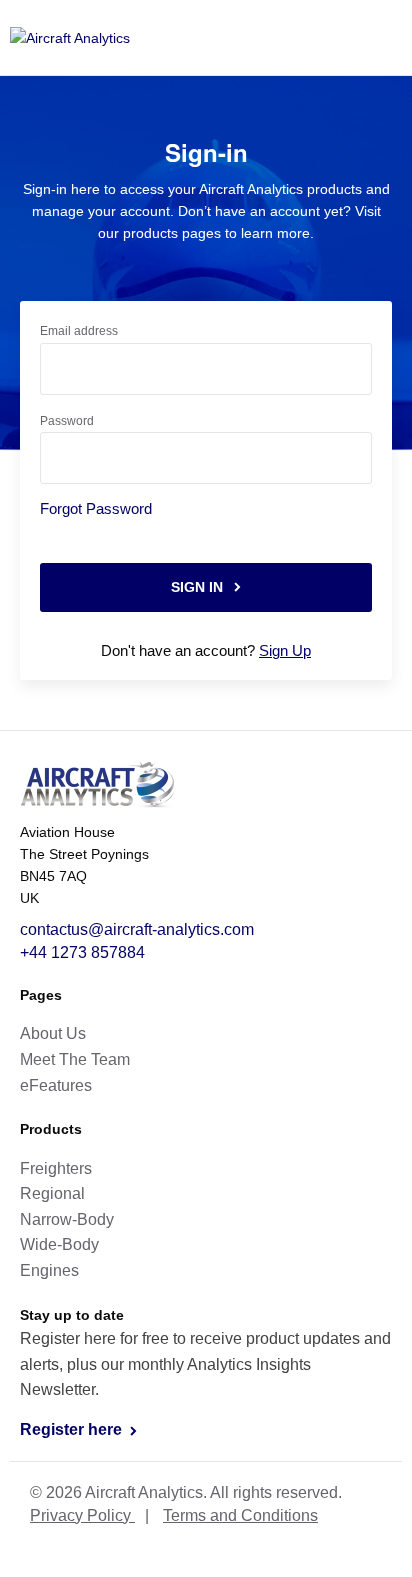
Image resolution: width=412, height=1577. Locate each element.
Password (67, 421)
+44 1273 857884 (82, 952)
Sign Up (285, 650)
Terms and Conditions (240, 1515)
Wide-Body (59, 1244)
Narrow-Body (67, 1219)
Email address (79, 331)
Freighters (56, 1168)
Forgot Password (96, 508)
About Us (53, 1033)
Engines (49, 1270)
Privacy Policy (82, 1515)
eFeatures (56, 1085)
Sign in (199, 587)
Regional (52, 1193)
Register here (73, 1429)
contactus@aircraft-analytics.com (137, 929)
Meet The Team (75, 1059)
